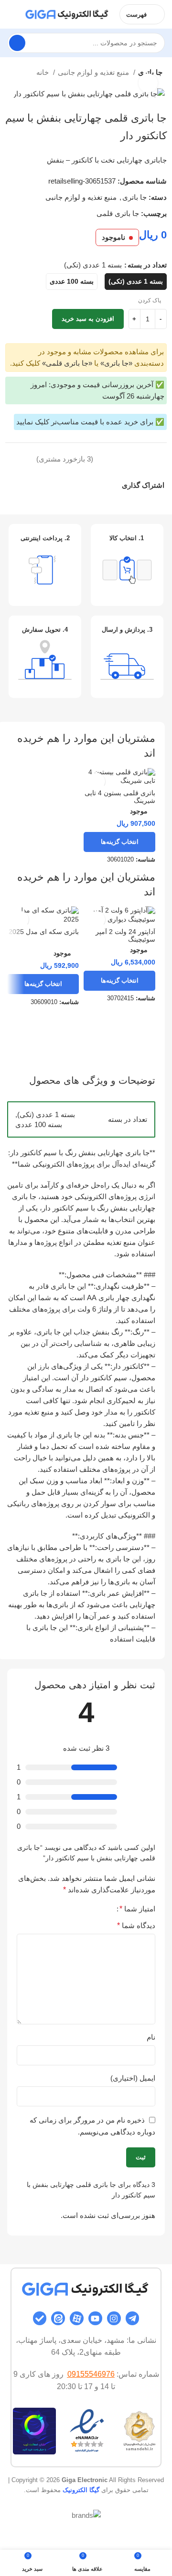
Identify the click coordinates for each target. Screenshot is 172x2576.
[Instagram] (114, 2318)
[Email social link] (103, 485)
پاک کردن (150, 300)
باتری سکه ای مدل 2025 (44, 932)
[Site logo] (67, 14)
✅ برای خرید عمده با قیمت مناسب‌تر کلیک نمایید (90, 422)
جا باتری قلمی (118, 213)
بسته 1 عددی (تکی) (46, 1114)
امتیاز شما (137, 1909)
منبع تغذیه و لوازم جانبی (94, 72)
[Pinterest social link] (92, 485)
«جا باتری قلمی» (67, 363)
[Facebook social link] (114, 485)
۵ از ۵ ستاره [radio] (75, 1909)
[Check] (40, 2318)
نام (151, 2037)
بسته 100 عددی (39, 1124)
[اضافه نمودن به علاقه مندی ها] (144, 459)
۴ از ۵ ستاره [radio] (83, 1909)
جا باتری (134, 197)
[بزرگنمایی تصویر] (148, 83)
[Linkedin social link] (81, 485)
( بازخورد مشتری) (65, 459)
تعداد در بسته (147, 265)
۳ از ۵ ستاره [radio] (90, 1909)
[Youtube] (95, 2318)
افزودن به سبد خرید (88, 319)
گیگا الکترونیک (81, 2490)
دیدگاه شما (136, 1925)
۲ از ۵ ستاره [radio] (98, 1909)
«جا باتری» (116, 363)
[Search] (17, 43)
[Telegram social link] (59, 485)
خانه (43, 72)
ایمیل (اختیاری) (133, 2078)
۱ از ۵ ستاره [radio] (106, 1909)
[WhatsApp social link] (70, 485)
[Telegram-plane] (133, 2318)
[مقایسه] (161, 459)
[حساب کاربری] (11, 14)
